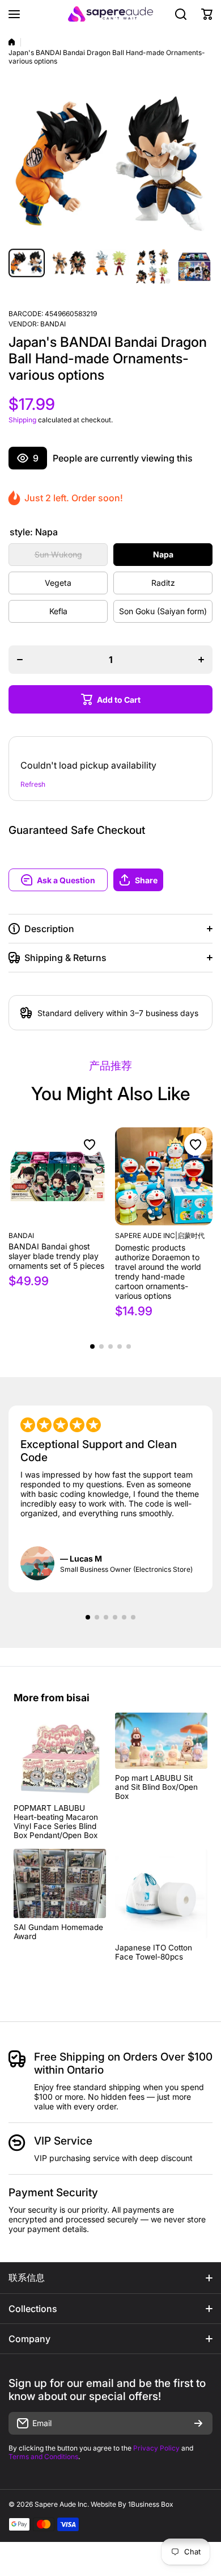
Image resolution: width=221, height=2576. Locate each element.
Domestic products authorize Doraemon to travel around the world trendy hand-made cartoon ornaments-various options (158, 1272)
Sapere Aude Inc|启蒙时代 (160, 1235)
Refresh (33, 784)
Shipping (22, 420)
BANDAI (53, 324)
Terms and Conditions (43, 2457)
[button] (163, 880)
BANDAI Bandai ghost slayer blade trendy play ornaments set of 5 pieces (56, 1256)
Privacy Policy (156, 2448)
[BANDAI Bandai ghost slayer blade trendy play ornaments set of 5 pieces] (58, 1176)
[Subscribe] (198, 2423)
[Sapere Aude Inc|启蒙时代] (110, 14)
